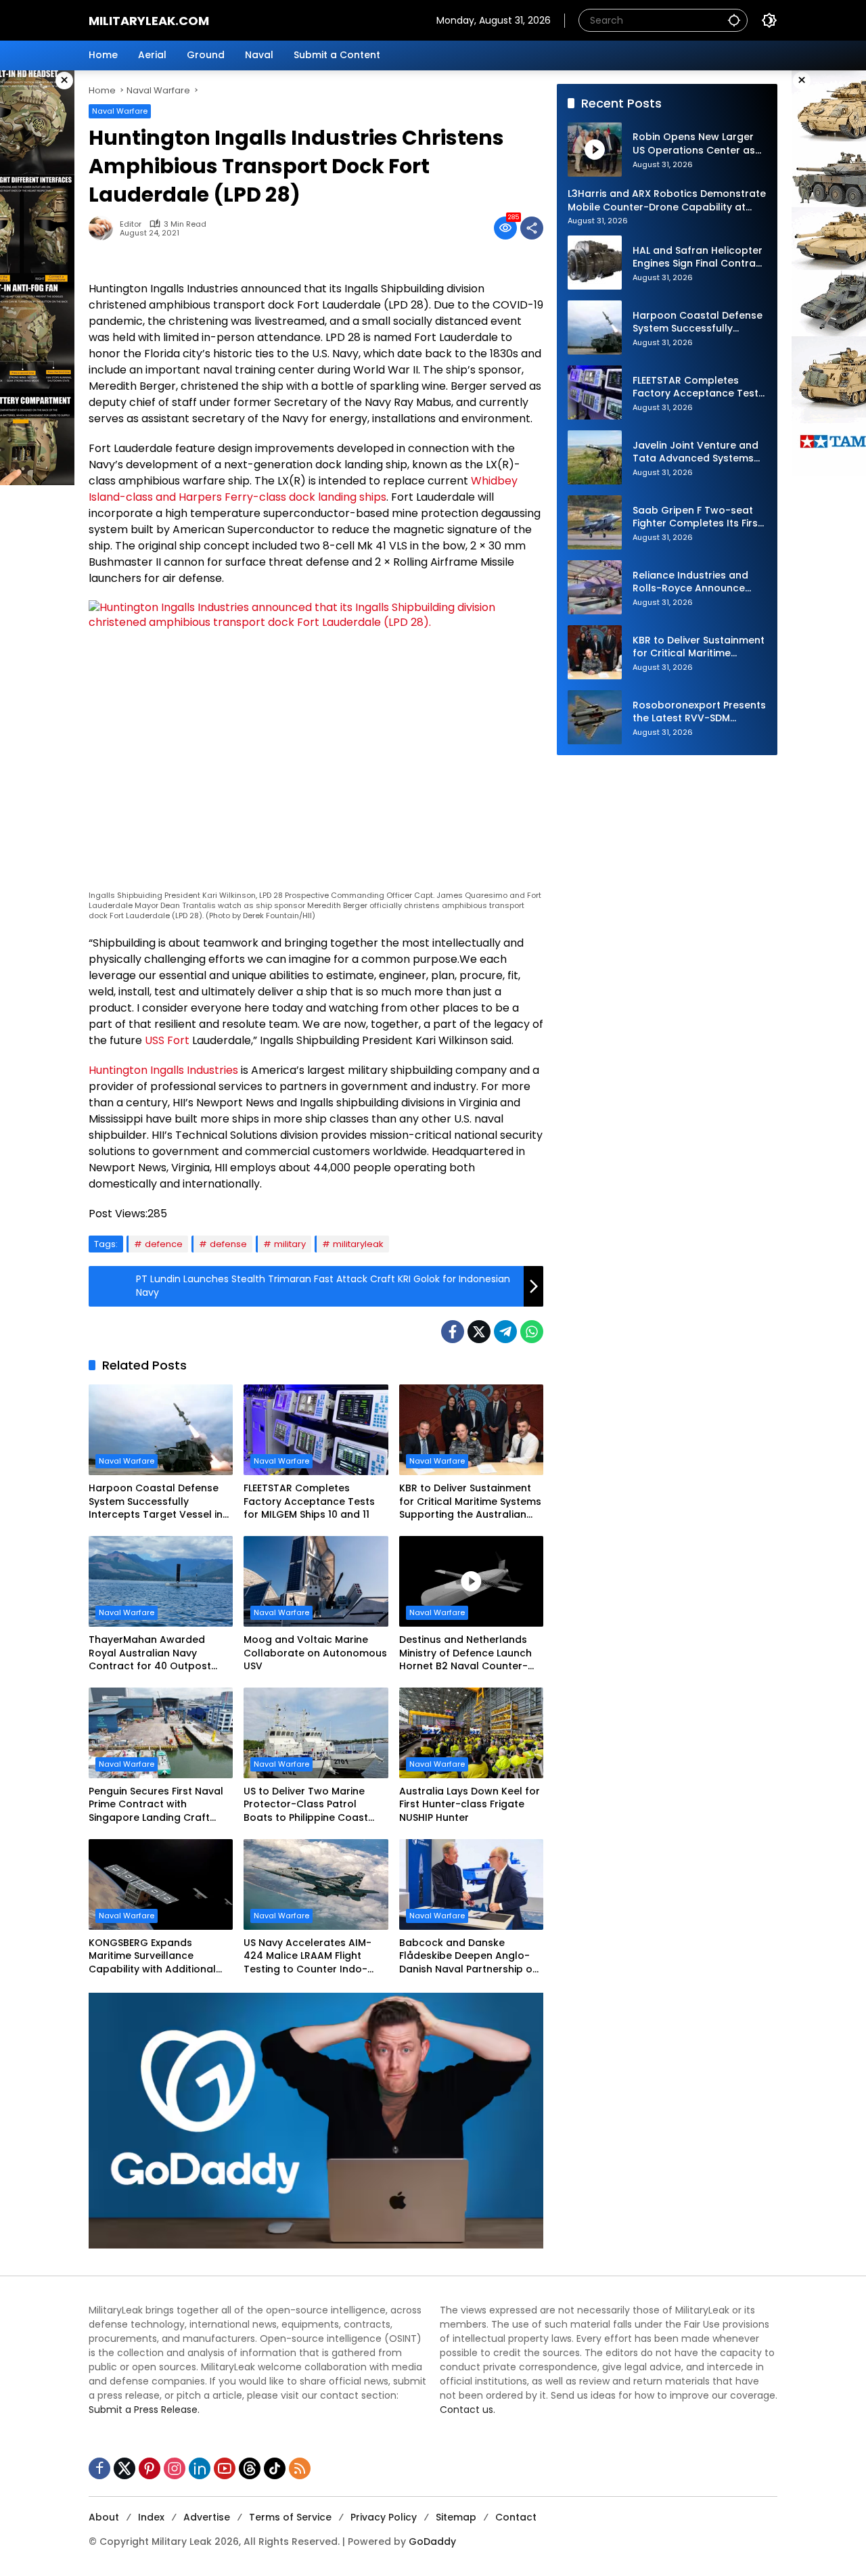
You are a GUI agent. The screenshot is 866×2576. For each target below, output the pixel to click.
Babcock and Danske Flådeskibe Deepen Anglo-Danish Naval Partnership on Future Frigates (469, 1957)
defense (228, 1244)
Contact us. (468, 2410)
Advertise (207, 2517)
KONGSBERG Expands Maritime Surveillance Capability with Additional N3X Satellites (152, 1957)
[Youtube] (225, 2468)
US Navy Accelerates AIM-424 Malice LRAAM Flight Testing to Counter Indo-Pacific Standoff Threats (307, 1957)
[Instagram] (175, 2468)
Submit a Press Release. (144, 2410)
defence (164, 1244)
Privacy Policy (384, 2517)
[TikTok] (275, 2468)
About (104, 2517)
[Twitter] (479, 1332)
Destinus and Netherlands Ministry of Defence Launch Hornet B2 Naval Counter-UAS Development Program (466, 1653)
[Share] (532, 228)
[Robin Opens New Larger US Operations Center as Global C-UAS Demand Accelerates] (595, 150)
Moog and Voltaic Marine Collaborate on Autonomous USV (315, 1653)
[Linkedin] (200, 2468)
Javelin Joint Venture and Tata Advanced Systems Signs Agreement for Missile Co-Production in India (696, 452)
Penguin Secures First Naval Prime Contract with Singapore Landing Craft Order (156, 1805)
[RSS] (300, 2468)
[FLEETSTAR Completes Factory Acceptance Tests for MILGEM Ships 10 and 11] (316, 1430)
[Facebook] (453, 1332)
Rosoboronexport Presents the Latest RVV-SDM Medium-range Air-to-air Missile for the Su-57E (699, 712)
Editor (131, 224)
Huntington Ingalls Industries (163, 1070)
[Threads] (250, 2468)
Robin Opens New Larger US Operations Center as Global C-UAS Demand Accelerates (694, 144)
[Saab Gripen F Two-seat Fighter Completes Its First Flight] (595, 522)
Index (151, 2517)
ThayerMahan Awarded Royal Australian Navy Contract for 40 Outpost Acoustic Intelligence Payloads (150, 1653)
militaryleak (358, 1244)
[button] (734, 20)
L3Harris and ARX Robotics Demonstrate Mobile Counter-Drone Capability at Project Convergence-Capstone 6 (667, 201)
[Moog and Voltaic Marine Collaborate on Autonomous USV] (316, 1581)
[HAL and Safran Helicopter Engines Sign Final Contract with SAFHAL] (595, 263)
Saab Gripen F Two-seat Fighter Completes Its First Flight (697, 517)
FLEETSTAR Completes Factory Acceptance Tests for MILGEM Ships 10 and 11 (309, 1501)
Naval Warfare (120, 111)
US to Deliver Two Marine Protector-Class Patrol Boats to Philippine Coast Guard (306, 1805)
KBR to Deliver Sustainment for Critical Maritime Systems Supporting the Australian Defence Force (470, 1502)
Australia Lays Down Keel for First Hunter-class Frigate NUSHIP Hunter (470, 1805)
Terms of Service (290, 2517)
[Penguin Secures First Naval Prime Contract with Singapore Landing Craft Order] (161, 1733)
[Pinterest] (150, 2468)
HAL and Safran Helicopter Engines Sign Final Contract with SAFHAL (699, 257)
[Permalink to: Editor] (104, 228)
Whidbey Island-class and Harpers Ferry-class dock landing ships (303, 489)
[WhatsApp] (532, 1332)
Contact (516, 2517)
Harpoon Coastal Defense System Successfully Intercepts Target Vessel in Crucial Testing (156, 1502)
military (290, 1244)
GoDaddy (432, 2541)
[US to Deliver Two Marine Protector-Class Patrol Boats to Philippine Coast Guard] (316, 1733)
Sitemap (456, 2517)
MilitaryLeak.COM (149, 21)
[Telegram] (505, 1332)
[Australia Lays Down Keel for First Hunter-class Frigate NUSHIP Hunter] (471, 1733)
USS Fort (167, 1040)
